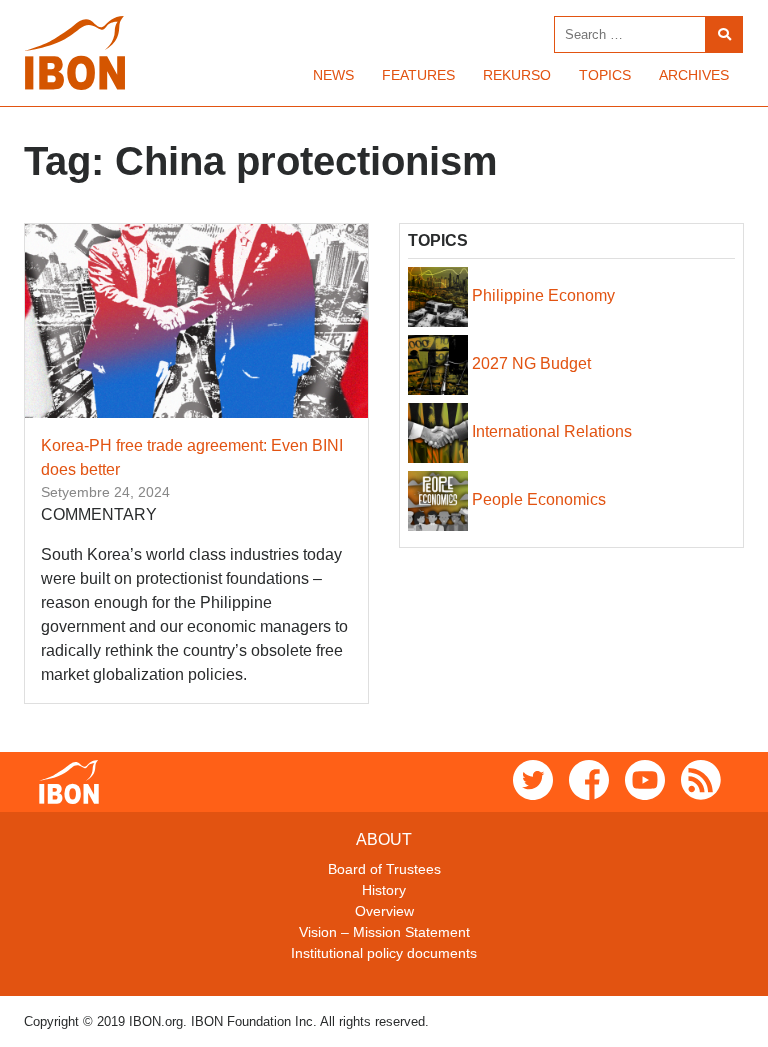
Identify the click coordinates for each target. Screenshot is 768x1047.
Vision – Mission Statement (384, 932)
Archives (694, 75)
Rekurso (517, 75)
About (384, 839)
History (384, 890)
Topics (605, 75)
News (333, 75)
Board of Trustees (384, 869)
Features (418, 75)
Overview (384, 911)
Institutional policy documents (384, 953)
